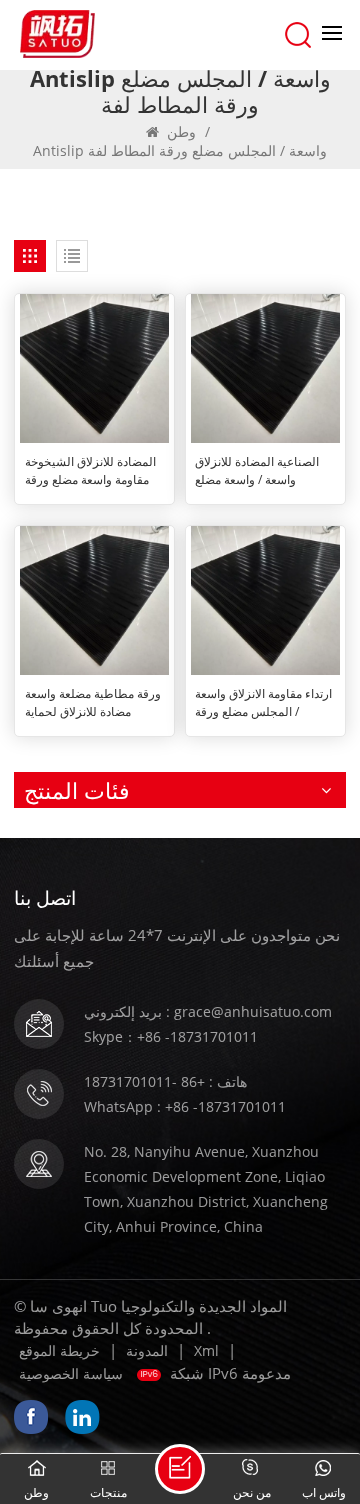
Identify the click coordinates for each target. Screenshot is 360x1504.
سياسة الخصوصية (71, 1373)
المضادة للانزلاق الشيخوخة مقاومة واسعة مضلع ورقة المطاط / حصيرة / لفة (90, 471)
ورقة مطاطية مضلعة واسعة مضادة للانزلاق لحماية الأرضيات (93, 703)
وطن (181, 131)
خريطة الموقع (59, 1350)
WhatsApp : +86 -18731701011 (185, 1106)
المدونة (147, 1350)
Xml (206, 1350)
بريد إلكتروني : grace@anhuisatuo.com (208, 1011)
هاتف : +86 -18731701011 (165, 1081)
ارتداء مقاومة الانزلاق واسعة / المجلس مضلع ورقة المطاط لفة (263, 703)
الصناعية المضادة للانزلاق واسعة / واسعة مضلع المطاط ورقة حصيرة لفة (257, 471)
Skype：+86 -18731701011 (171, 1036)
